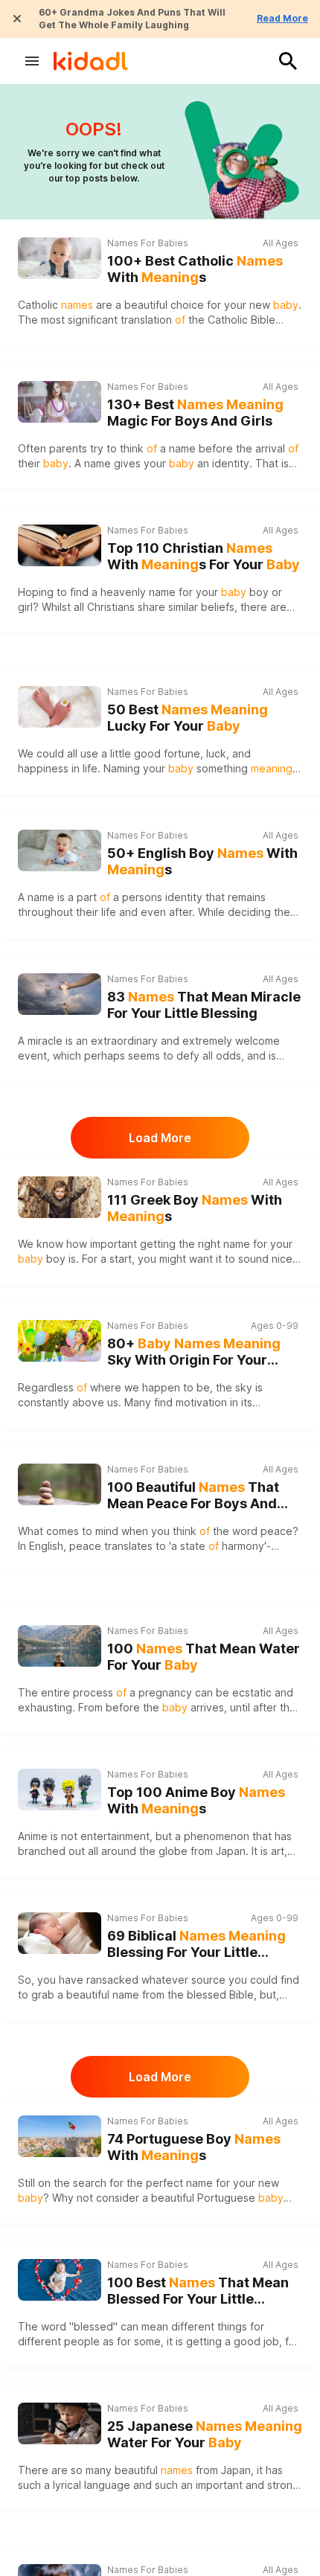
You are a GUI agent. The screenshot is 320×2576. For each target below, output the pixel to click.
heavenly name (138, 592)
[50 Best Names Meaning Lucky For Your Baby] (60, 707)
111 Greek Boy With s (195, 1208)
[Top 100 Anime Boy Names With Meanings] (60, 1790)
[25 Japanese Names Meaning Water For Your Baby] (60, 2423)
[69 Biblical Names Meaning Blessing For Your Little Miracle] (60, 1933)
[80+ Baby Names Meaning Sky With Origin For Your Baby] (60, 1341)
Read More (282, 18)
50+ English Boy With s (202, 862)
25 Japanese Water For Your (205, 2435)
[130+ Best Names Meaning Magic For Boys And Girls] (60, 402)
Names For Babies (148, 243)
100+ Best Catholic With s (195, 269)
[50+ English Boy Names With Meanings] (60, 850)
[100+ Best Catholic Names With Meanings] (60, 258)
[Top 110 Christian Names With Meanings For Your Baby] (60, 545)
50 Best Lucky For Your (188, 718)
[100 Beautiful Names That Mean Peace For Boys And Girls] (60, 1484)
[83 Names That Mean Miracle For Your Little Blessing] (60, 994)
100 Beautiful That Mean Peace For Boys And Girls (193, 1496)
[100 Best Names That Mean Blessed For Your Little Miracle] (60, 2280)
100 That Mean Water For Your (204, 1657)
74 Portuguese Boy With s (194, 2147)
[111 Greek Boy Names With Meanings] (60, 1197)
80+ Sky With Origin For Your (194, 1352)
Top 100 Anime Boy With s (196, 1801)
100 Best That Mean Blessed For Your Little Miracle (198, 2291)
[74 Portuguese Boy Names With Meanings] (60, 2136)
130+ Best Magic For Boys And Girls (195, 413)
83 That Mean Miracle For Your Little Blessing (204, 1005)
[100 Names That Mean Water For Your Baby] (60, 1646)
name (199, 2183)
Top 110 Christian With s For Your (204, 557)
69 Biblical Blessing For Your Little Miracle (196, 1945)
